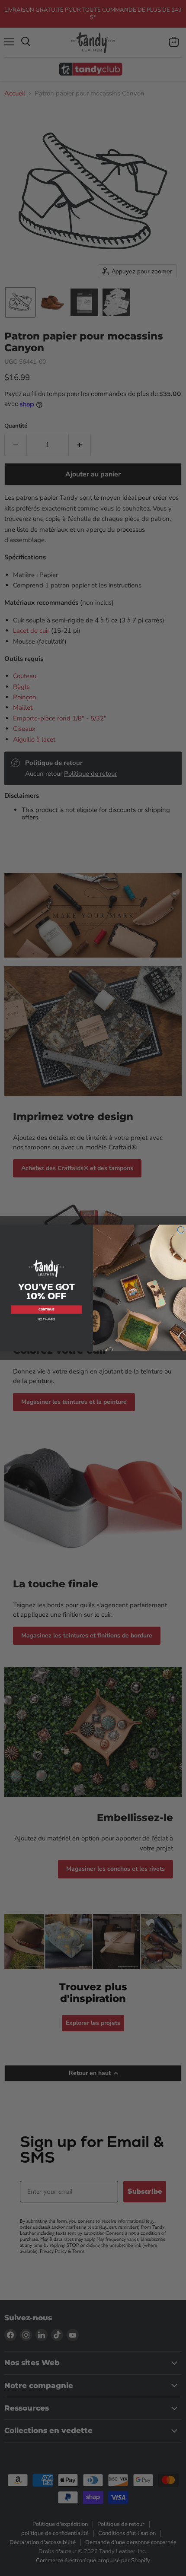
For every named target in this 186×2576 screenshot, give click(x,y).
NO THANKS (46, 1319)
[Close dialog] (181, 1230)
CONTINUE (46, 1309)
